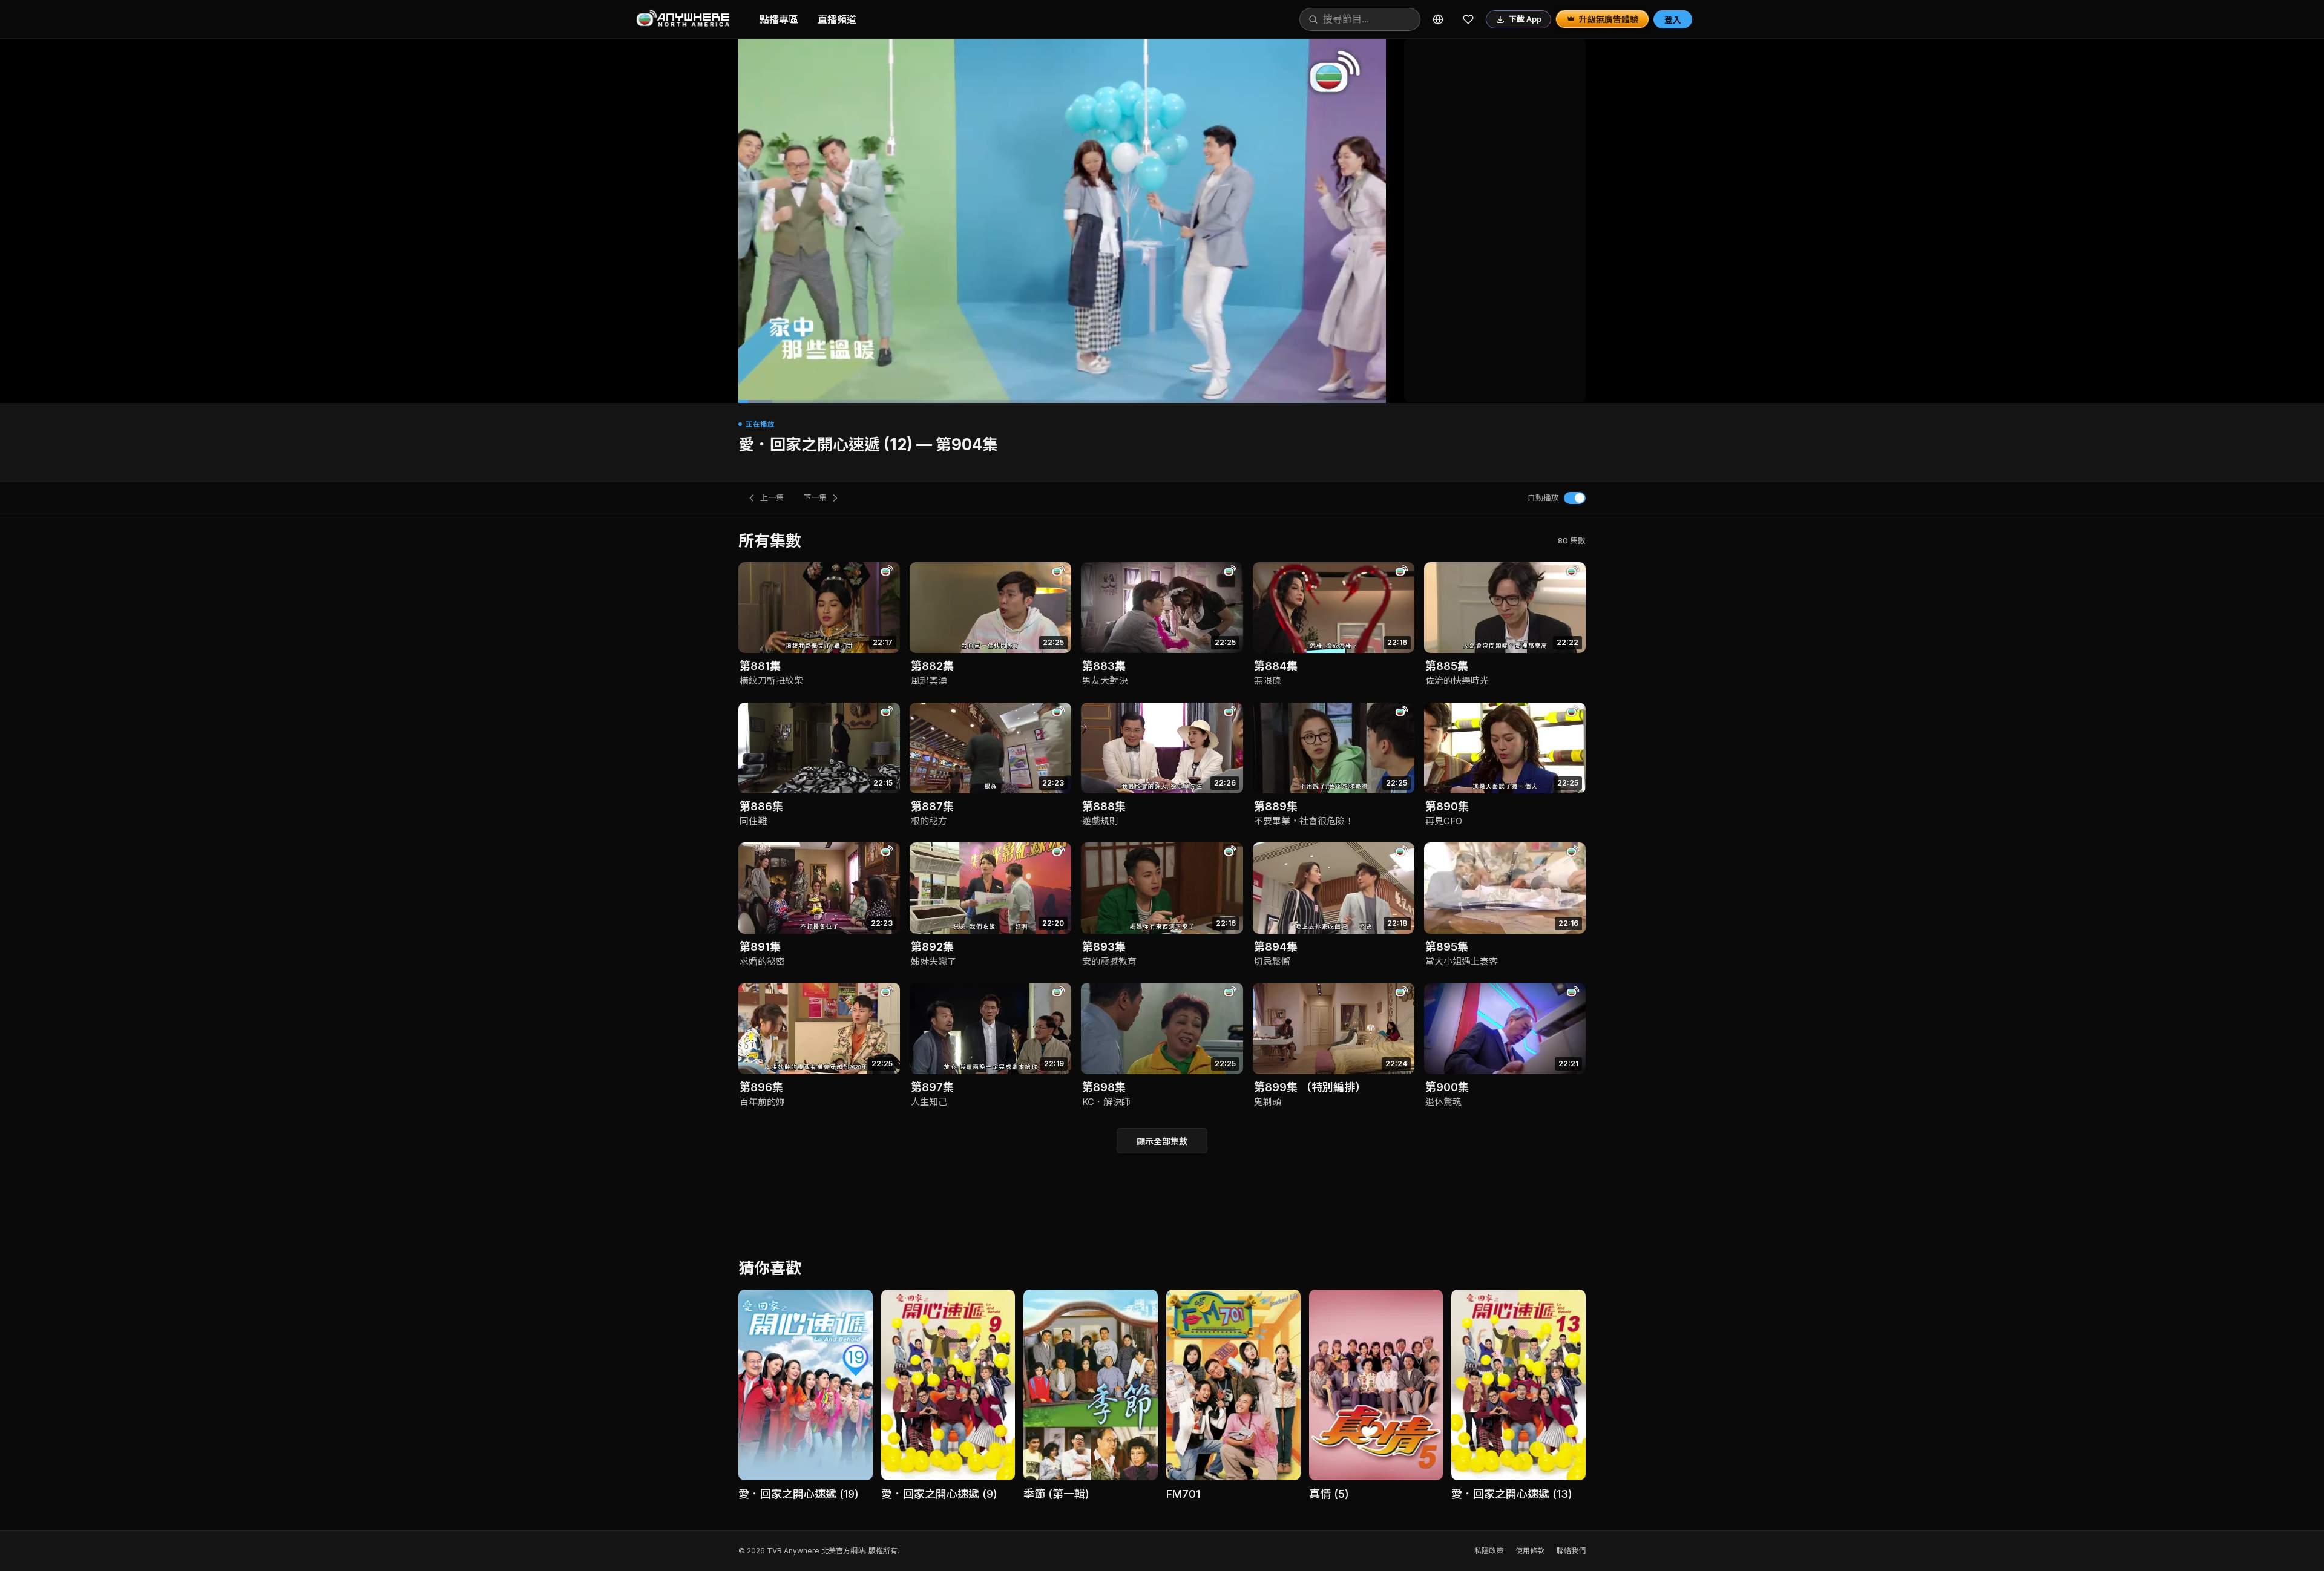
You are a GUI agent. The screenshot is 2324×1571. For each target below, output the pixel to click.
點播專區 (779, 19)
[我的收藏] (1468, 19)
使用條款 (1530, 1551)
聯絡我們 (1571, 1551)
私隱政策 (1489, 1551)
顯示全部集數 (1162, 1141)
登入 (1673, 20)
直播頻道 (837, 19)
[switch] (1575, 498)
